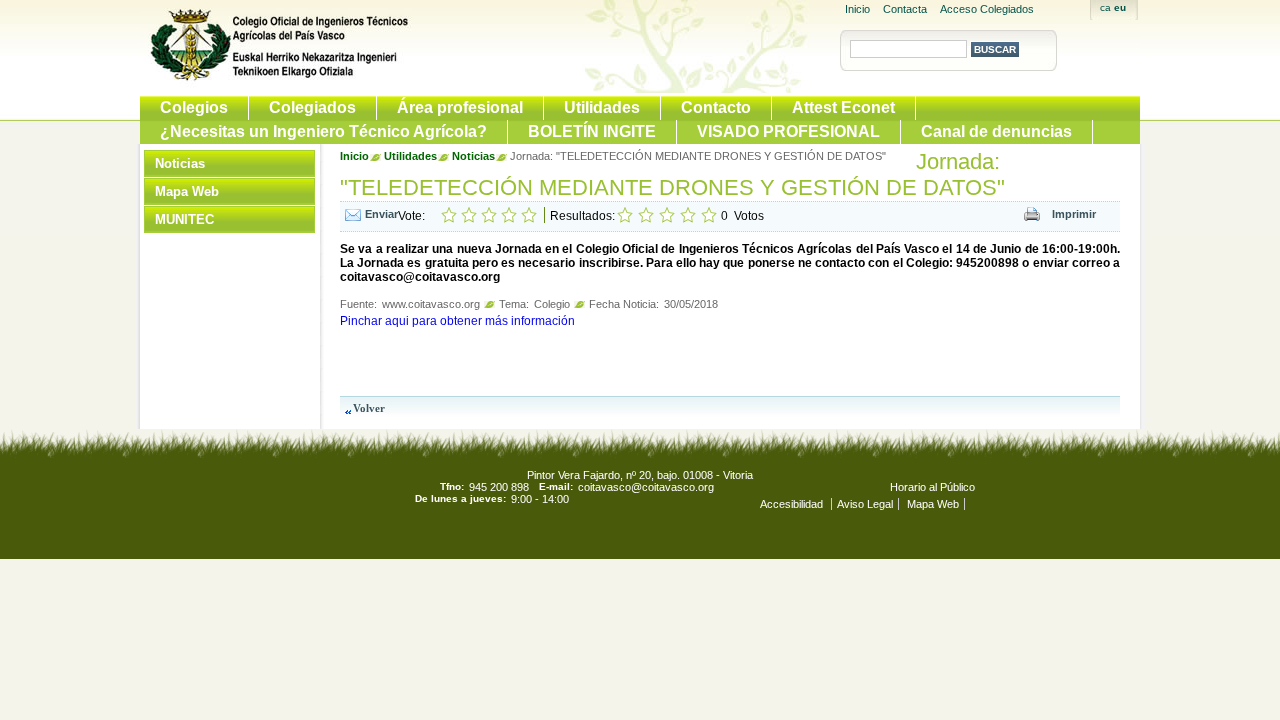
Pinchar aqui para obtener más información (457, 321)
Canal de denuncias (996, 131)
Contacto (716, 107)
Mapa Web (187, 191)
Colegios (194, 107)
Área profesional (460, 107)
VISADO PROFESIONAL (788, 131)
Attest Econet (843, 107)
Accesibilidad (793, 504)
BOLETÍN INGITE (592, 131)
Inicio (857, 9)
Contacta (905, 9)
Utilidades (602, 107)
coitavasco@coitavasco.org (646, 487)
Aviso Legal (865, 504)
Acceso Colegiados (987, 9)
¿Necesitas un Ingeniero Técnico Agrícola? (323, 131)
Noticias (180, 163)
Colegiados (312, 107)
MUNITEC (184, 219)
